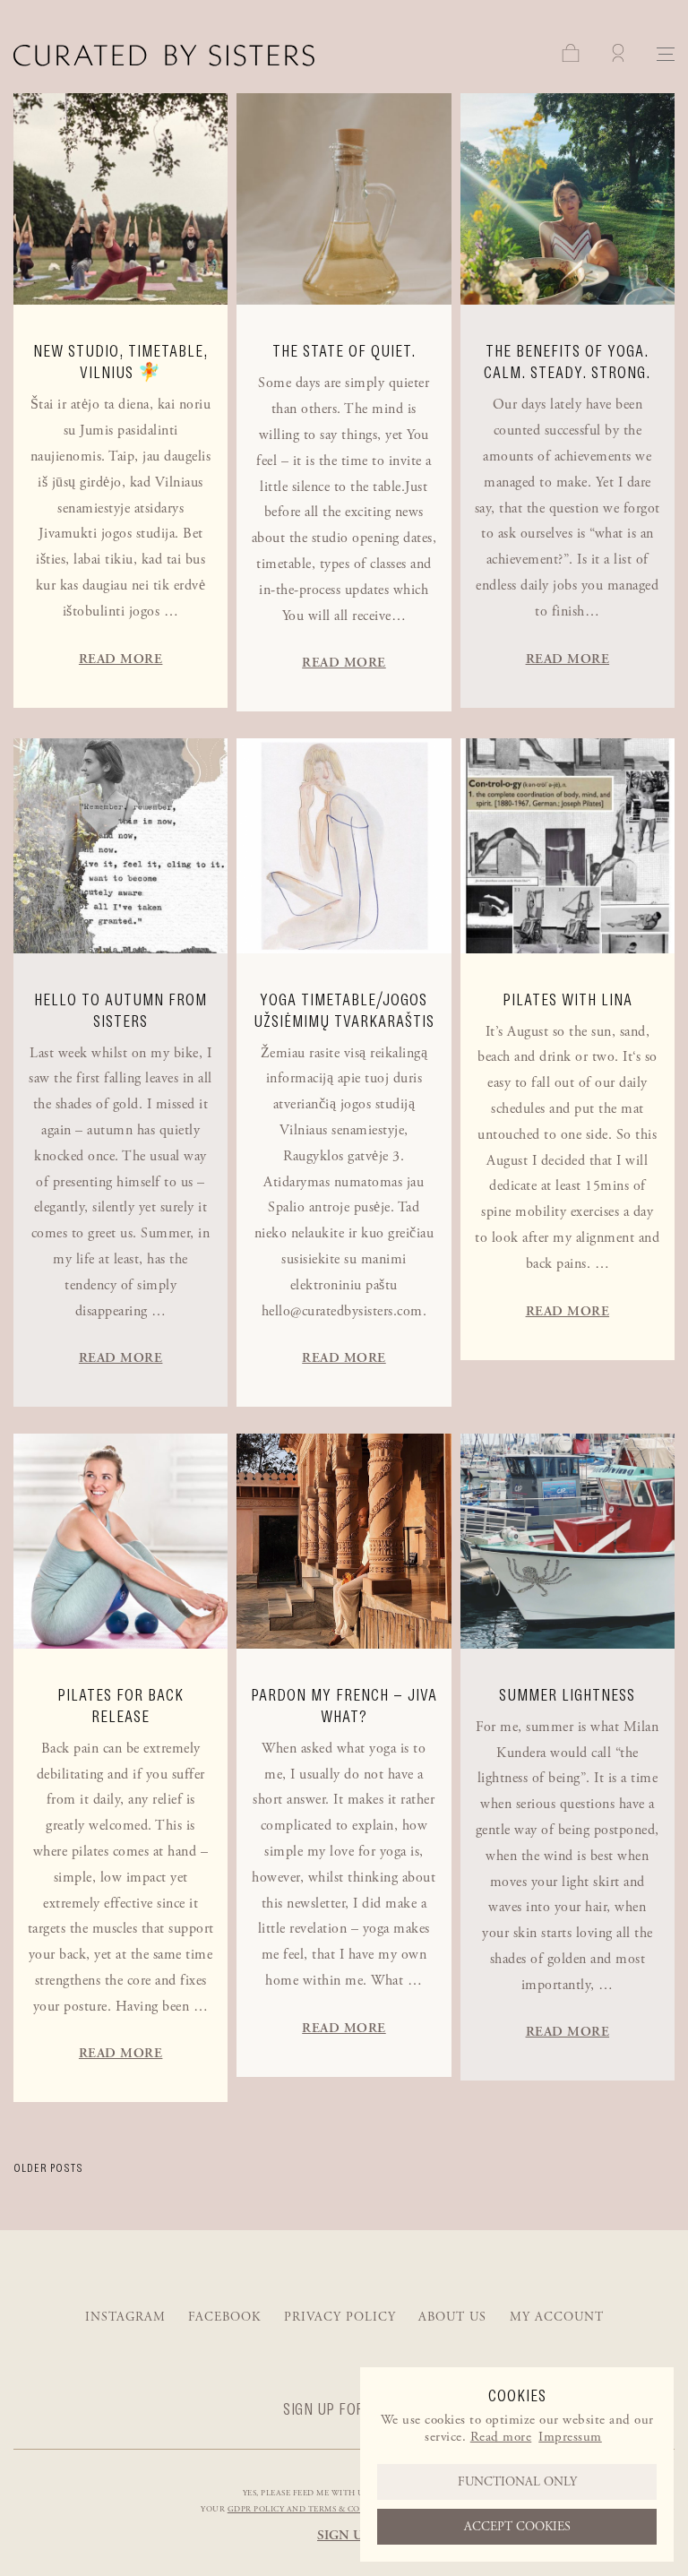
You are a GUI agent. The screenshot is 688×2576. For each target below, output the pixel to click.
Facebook (224, 2317)
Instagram (125, 2317)
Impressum (570, 2437)
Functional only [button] (517, 2482)
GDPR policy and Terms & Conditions (315, 2509)
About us (452, 2317)
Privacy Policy (340, 2317)
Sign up (344, 2535)
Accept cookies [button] (517, 2527)
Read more (501, 2437)
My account (557, 2317)
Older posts (48, 2168)
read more (121, 659)
